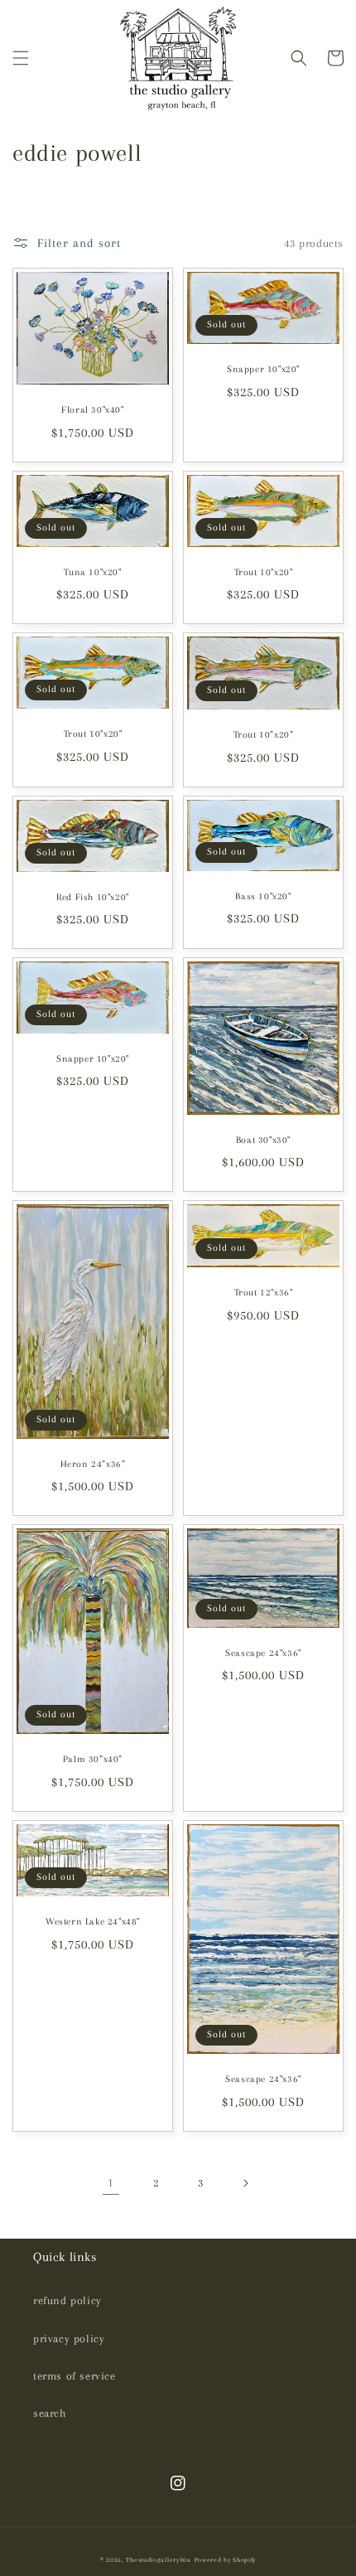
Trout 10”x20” (264, 735)
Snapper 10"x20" (263, 369)
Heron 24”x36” (93, 1464)
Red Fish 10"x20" (93, 897)
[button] (21, 58)
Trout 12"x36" (264, 1293)
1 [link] (111, 2182)
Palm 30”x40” (93, 1759)
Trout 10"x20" (264, 572)
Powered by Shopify (226, 2560)
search (50, 2413)
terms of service (75, 2376)
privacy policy (69, 2339)
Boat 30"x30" (263, 1140)
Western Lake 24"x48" (93, 1922)
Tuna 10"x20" (92, 572)
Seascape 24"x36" (263, 1653)
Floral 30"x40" (92, 410)
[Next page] (245, 2183)
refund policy (67, 2300)
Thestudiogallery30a (158, 2560)
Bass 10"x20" (263, 896)
